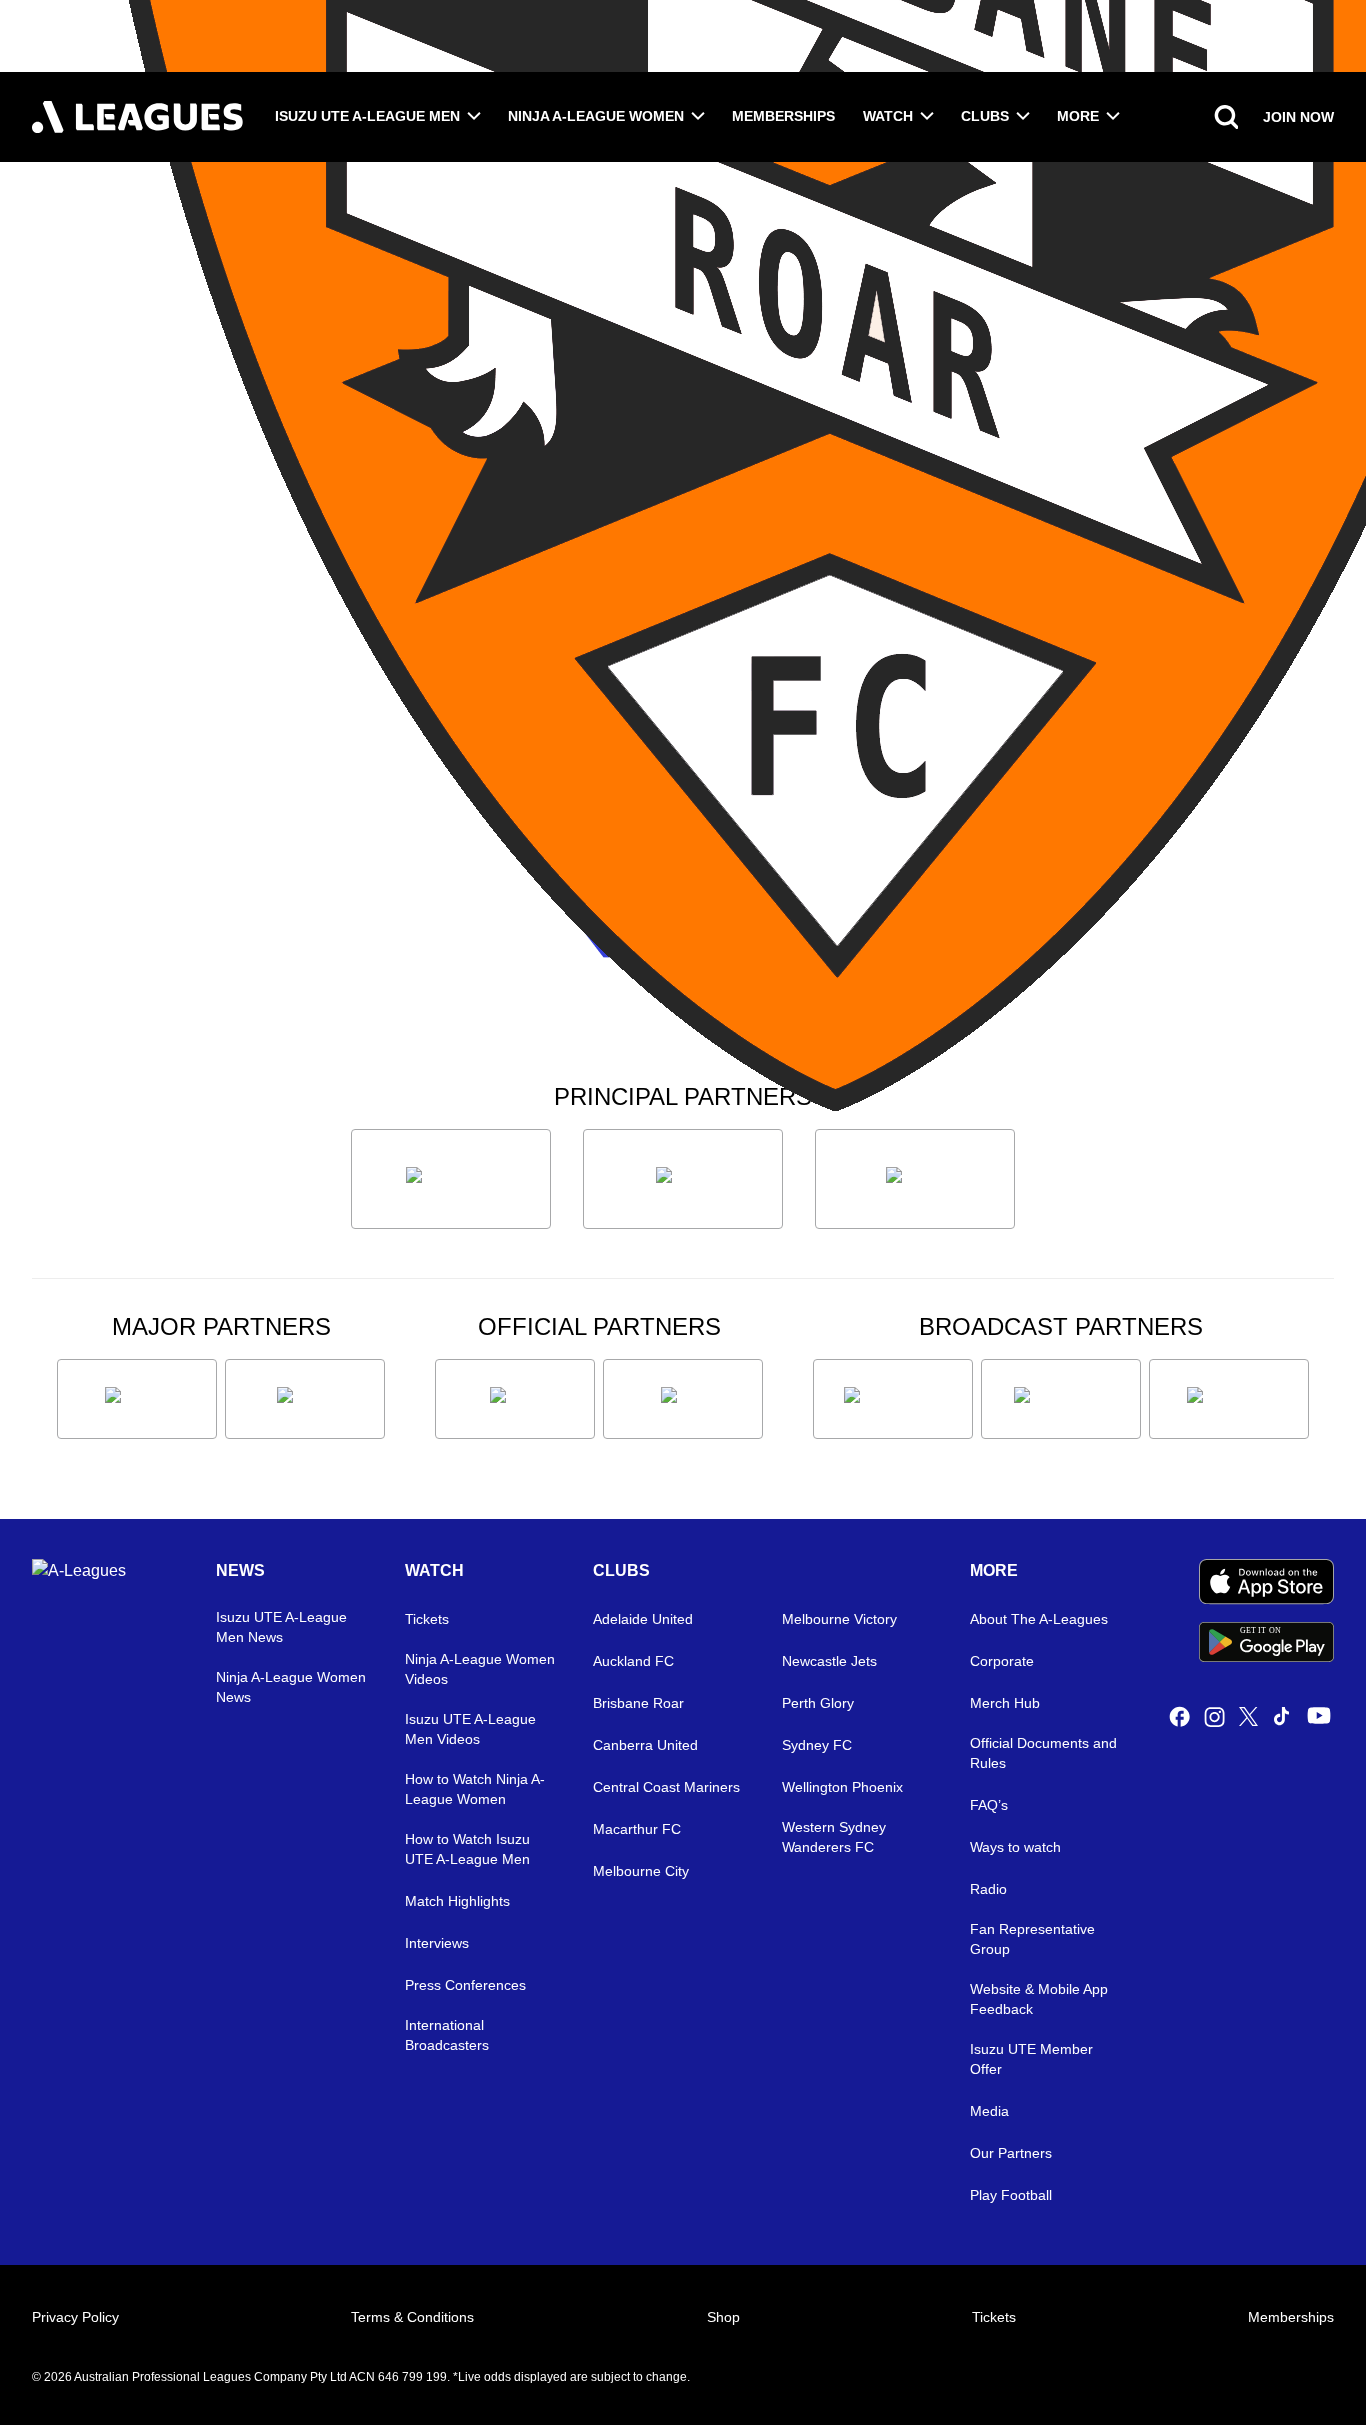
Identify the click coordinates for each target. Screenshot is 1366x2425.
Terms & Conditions (412, 2317)
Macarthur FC (637, 1829)
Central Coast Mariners (666, 1787)
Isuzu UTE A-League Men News (281, 1627)
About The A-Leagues (1039, 1619)
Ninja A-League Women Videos (480, 1669)
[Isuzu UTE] (451, 1179)
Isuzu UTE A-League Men (367, 116)
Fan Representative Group (1032, 1939)
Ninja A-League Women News (291, 1687)
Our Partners (1011, 2153)
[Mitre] (515, 1399)
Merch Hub (1005, 1703)
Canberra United (645, 1745)
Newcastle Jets (829, 1661)
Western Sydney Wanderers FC (834, 1837)
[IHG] (683, 1399)
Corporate (1002, 1661)
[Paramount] (1061, 1399)
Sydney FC (817, 1745)
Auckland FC (633, 1661)
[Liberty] (137, 1399)
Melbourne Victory (839, 1619)
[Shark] (915, 1179)
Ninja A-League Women (596, 116)
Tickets (427, 1619)
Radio (988, 1889)
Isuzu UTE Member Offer (1031, 2059)
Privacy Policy (75, 2317)
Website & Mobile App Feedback (1039, 1999)
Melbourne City (641, 1871)
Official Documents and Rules (1043, 1753)
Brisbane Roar (638, 1703)
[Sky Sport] (1229, 1399)
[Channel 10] (893, 1399)
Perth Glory (818, 1703)
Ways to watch (1015, 1847)
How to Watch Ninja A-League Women (475, 1789)
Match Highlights (457, 1901)
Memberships (783, 116)
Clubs (985, 116)
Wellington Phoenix (842, 1787)
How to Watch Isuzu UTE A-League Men (467, 1849)
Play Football (1011, 2195)
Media (989, 2111)
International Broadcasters (447, 2035)
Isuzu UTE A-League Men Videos (470, 1729)
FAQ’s (989, 1805)
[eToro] (305, 1399)
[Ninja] (683, 1179)
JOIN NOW (1298, 117)
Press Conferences (465, 1985)
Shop (723, 2317)
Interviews (437, 1943)
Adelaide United (643, 1619)
